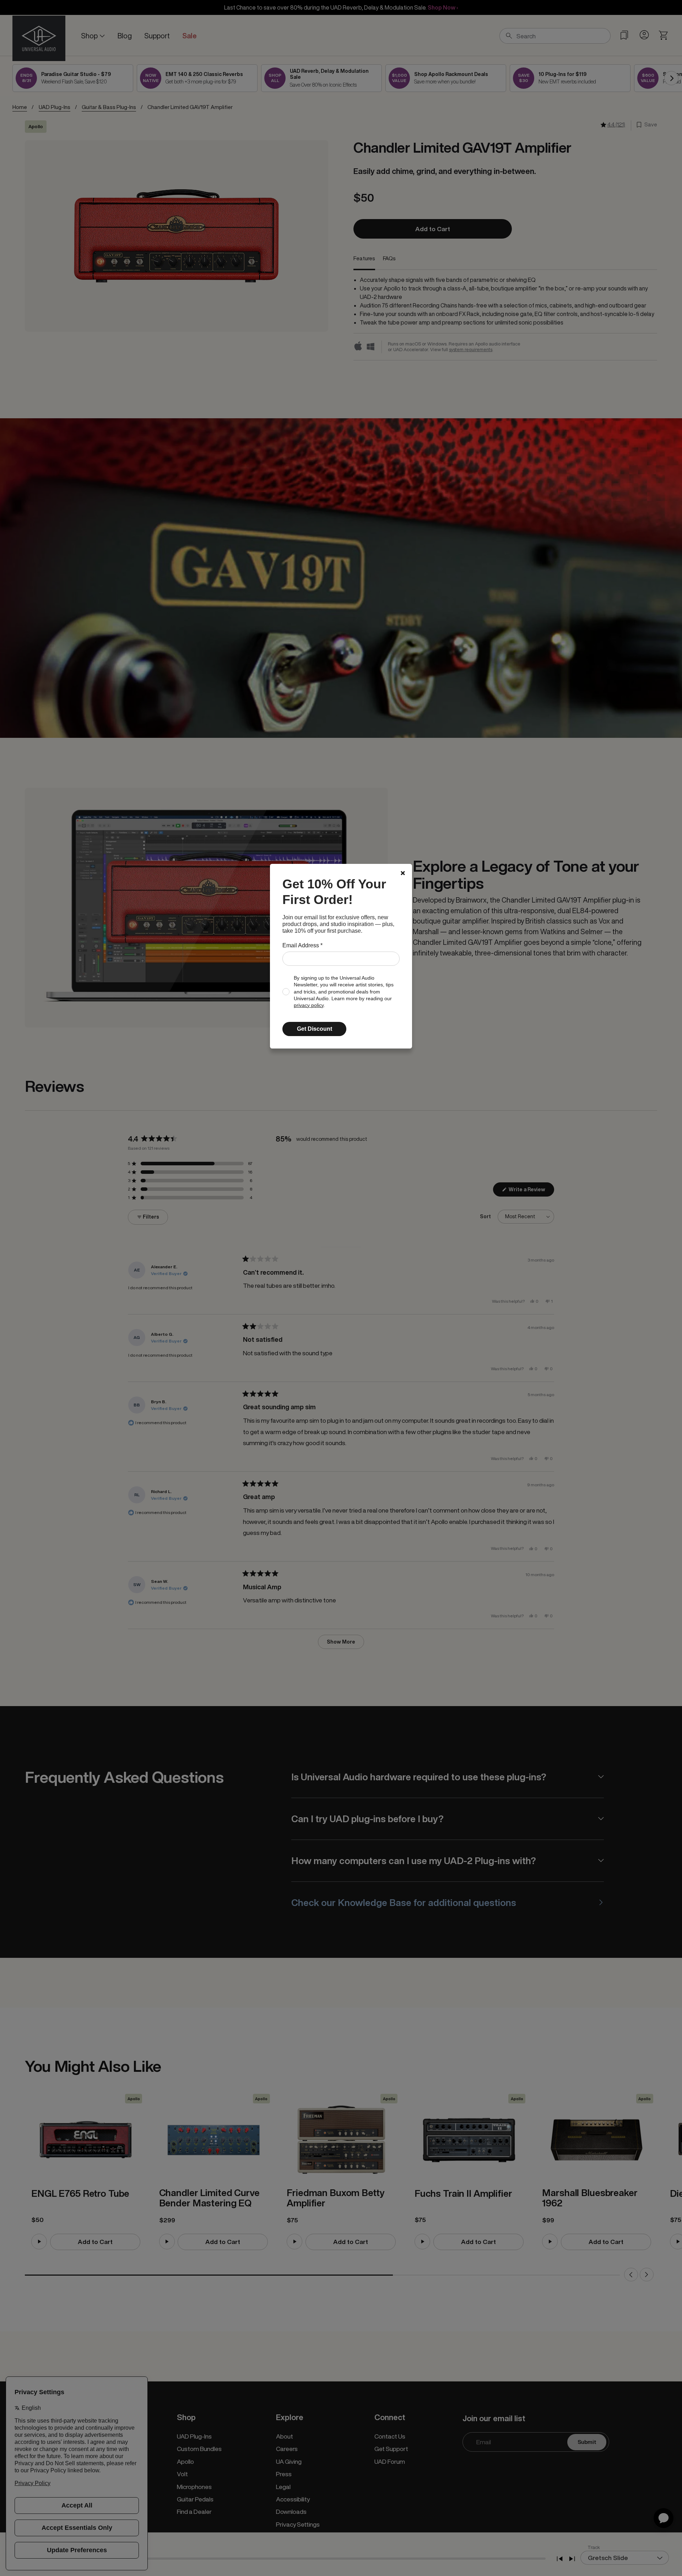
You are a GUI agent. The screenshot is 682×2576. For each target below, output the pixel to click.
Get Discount (315, 1029)
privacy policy (309, 1005)
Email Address (302, 945)
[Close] (403, 873)
